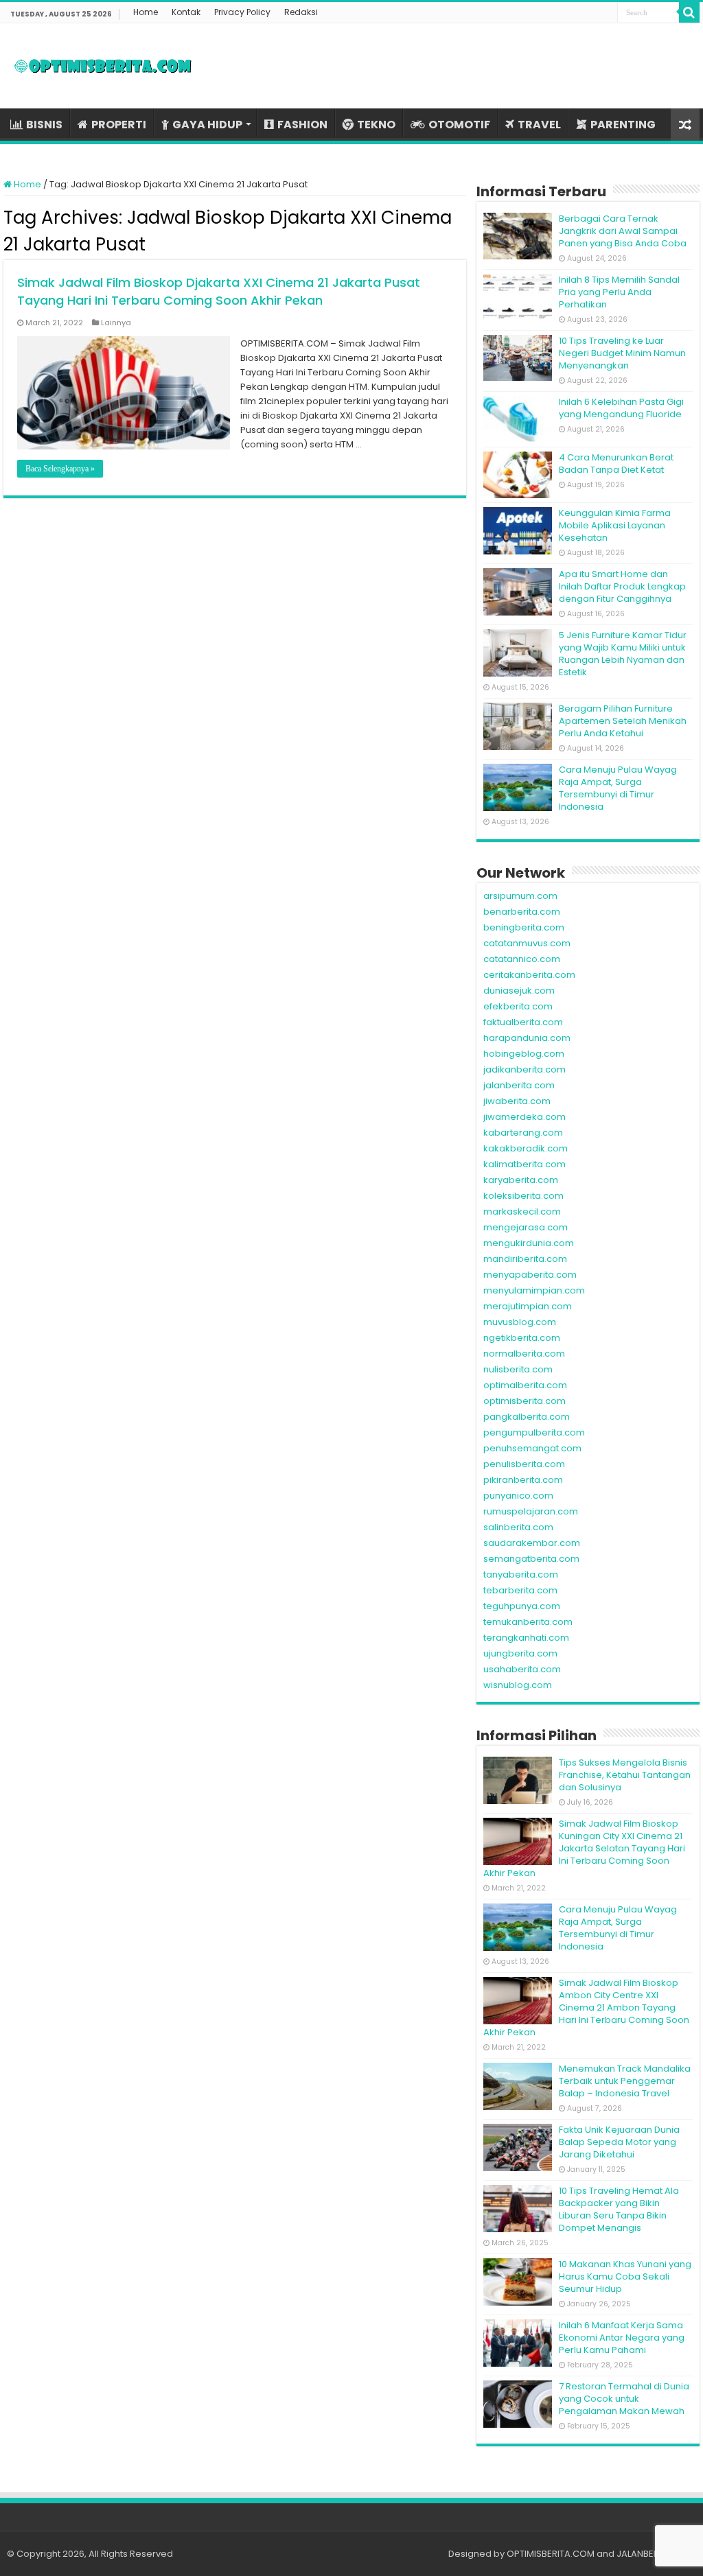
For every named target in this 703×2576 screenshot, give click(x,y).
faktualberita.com (523, 1022)
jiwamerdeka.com (525, 1117)
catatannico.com (522, 959)
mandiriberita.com (525, 1259)
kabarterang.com (523, 1133)
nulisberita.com (518, 1369)
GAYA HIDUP (207, 125)
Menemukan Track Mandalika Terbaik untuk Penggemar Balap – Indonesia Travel (625, 2081)
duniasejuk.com (519, 991)
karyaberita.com (521, 1180)
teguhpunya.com (522, 1606)
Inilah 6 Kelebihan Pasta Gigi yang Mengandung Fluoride (621, 408)
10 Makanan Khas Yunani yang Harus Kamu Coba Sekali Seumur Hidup (625, 2276)
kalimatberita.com (525, 1164)
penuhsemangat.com (532, 1448)
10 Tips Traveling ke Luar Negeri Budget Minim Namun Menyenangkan (622, 353)
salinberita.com (518, 1527)
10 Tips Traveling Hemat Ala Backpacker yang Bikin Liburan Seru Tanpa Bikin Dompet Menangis (619, 2209)
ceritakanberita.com (529, 975)
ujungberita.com (520, 1653)
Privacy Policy (242, 12)
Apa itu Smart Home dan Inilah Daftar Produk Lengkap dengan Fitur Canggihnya (622, 586)
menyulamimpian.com (534, 1290)
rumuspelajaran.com (531, 1511)
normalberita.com (524, 1354)
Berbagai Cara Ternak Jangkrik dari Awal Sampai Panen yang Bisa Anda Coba (623, 231)
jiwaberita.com (517, 1101)
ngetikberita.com (522, 1338)
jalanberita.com (519, 1085)
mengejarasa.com (526, 1227)
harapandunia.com (527, 1038)
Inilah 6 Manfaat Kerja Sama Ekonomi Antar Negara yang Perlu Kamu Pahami (622, 2338)
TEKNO (376, 125)
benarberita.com (522, 912)
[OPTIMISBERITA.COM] (103, 66)
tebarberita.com (520, 1590)
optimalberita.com (525, 1385)
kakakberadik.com (526, 1148)
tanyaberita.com (521, 1574)
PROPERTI (119, 125)
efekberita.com (518, 1006)
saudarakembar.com (532, 1543)
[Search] (689, 12)
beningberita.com (524, 927)
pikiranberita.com (523, 1480)
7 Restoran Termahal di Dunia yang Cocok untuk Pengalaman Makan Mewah (624, 2399)
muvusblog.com (520, 1322)
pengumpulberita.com (534, 1432)
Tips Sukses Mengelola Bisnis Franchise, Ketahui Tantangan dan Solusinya (625, 1775)
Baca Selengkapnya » (60, 469)
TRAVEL (539, 125)
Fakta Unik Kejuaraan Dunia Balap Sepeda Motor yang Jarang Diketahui (619, 2142)
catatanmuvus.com (527, 943)
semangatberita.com (531, 1559)
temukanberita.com (528, 1622)
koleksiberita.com (523, 1196)
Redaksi (301, 12)
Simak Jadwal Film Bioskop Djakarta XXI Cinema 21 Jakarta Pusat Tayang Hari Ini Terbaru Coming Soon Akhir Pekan (219, 291)
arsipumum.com (520, 896)
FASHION (302, 125)
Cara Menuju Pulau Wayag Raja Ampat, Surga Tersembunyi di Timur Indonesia (618, 788)
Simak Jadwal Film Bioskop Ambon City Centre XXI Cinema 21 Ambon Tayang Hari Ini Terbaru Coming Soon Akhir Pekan (586, 2007)
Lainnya (116, 323)
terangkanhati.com (526, 1638)
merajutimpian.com (528, 1306)
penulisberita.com (524, 1464)
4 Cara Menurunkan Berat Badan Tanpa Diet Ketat (616, 464)
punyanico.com (518, 1496)
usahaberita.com (522, 1669)
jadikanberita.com (525, 1069)
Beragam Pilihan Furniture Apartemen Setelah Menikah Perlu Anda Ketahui (623, 721)
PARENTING (623, 125)
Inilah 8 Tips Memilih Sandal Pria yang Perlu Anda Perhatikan (619, 292)
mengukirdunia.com (529, 1243)
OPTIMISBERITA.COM (551, 2554)
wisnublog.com (518, 1685)
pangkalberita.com (527, 1417)
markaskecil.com (522, 1211)
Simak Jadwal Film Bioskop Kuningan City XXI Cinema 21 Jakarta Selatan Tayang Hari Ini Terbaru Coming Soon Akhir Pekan (584, 1848)
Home (146, 12)
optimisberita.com (525, 1401)
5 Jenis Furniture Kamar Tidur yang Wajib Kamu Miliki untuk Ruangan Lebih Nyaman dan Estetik (623, 654)
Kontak (186, 12)
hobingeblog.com (524, 1054)
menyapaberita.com (530, 1275)
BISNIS (44, 125)
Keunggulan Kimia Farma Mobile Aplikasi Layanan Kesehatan (615, 525)
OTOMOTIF (459, 125)
